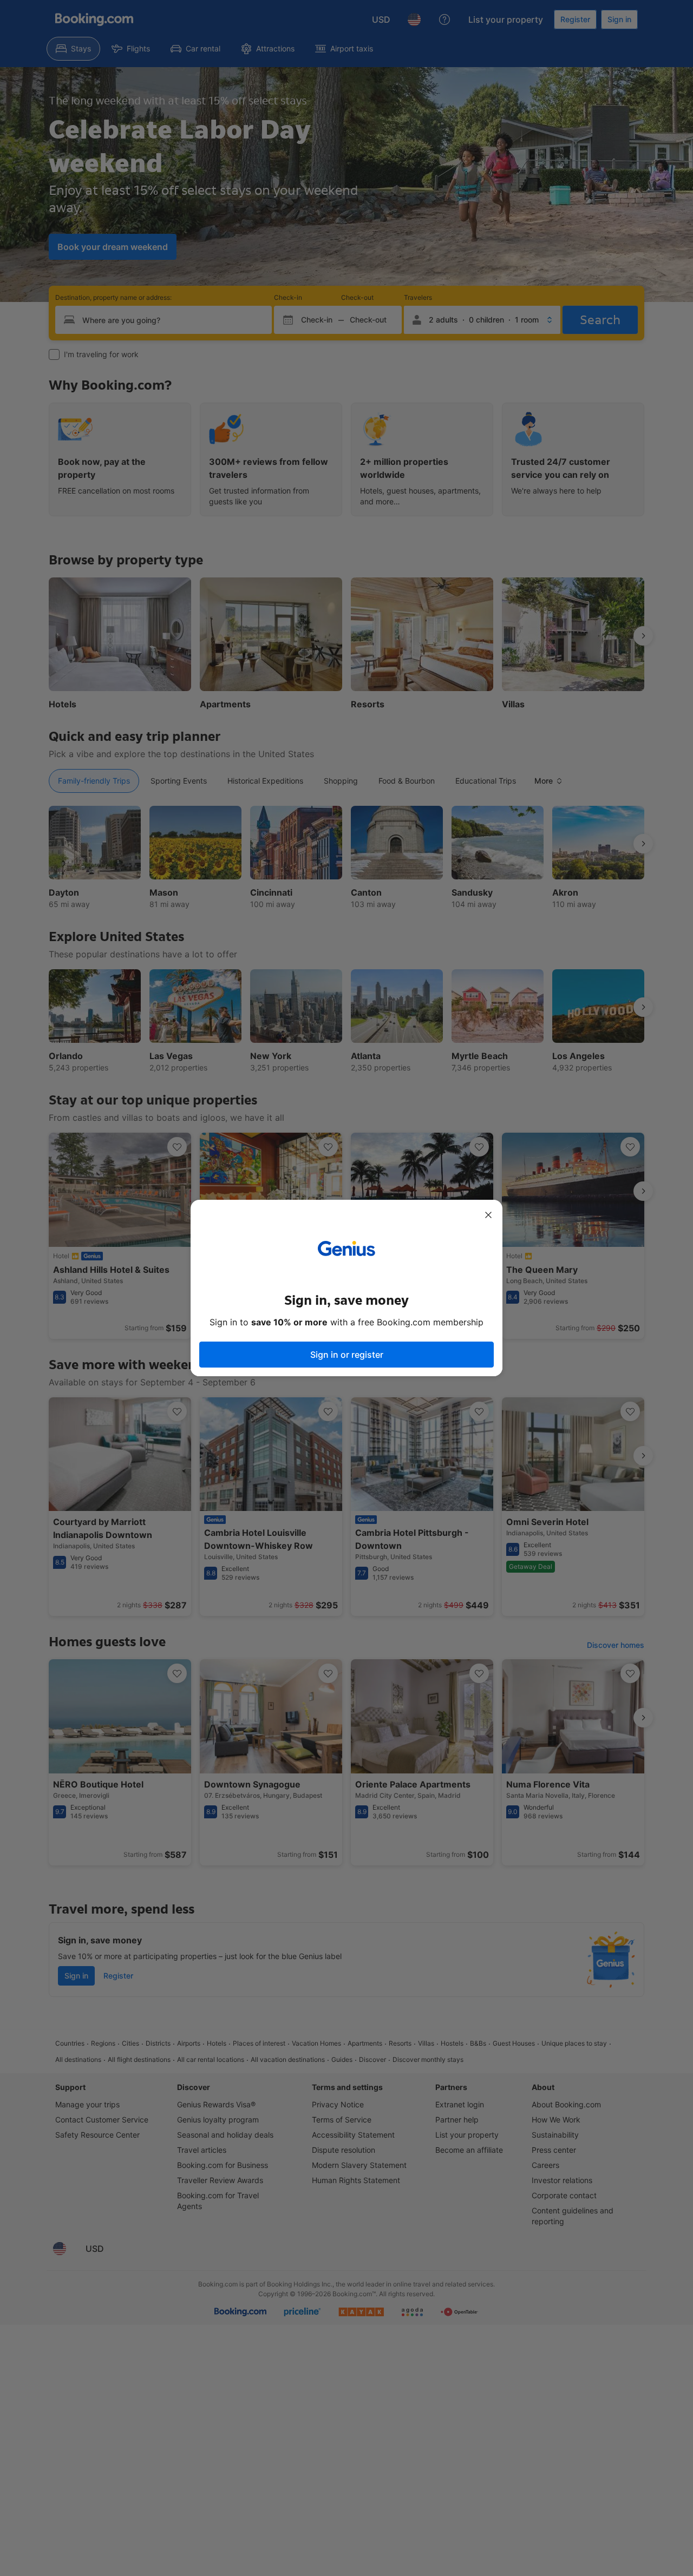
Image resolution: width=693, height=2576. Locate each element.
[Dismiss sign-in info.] (488, 1215)
